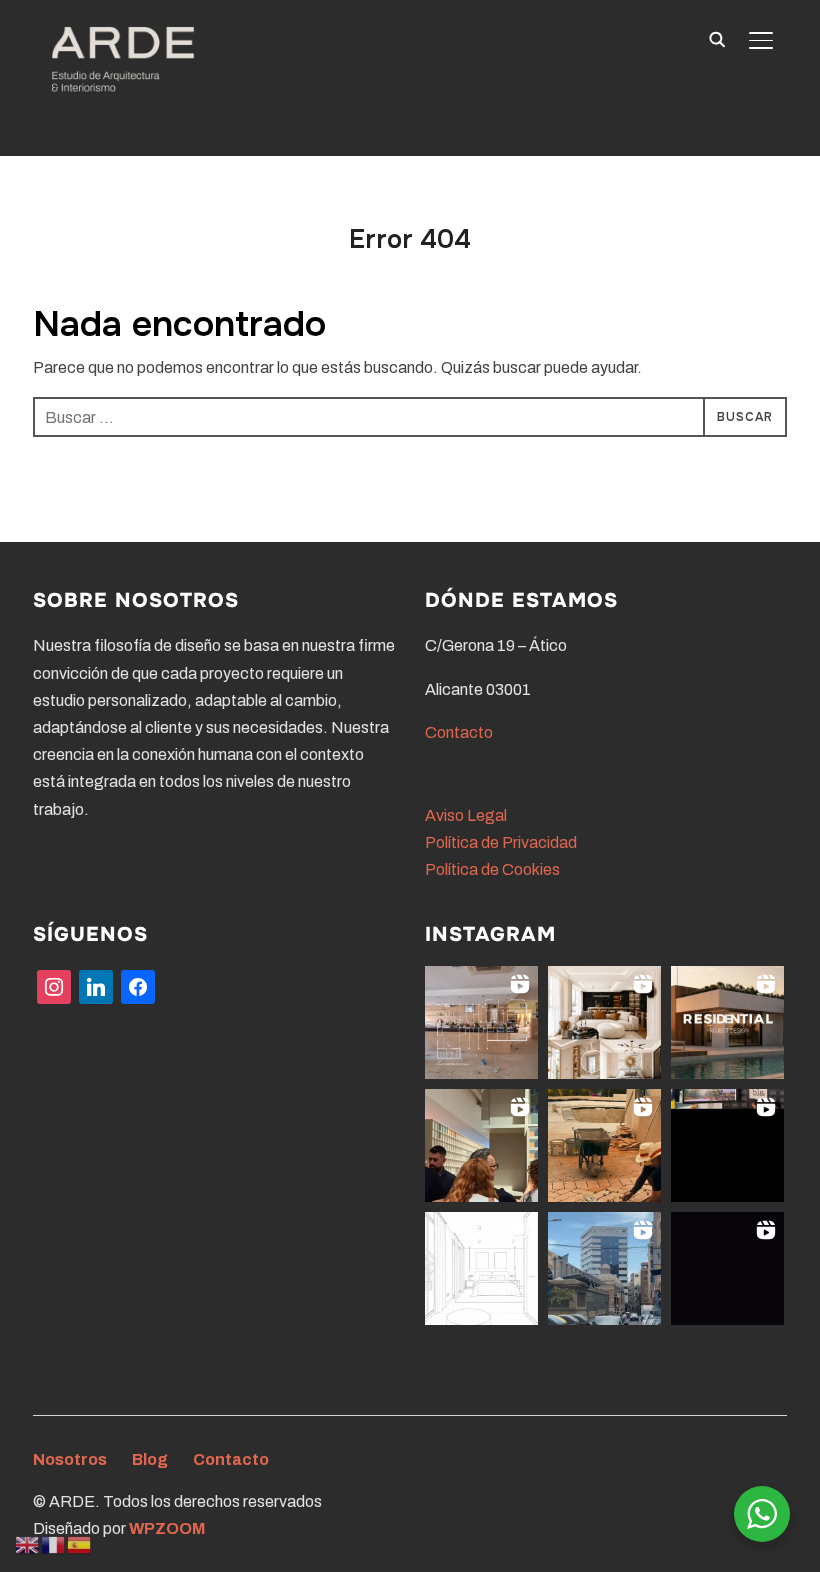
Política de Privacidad (501, 842)
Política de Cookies (492, 869)
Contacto (459, 732)
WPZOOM (167, 1528)
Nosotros (70, 1459)
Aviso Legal (466, 815)
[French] (54, 1543)
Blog (150, 1459)
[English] (28, 1543)
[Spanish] (80, 1543)
